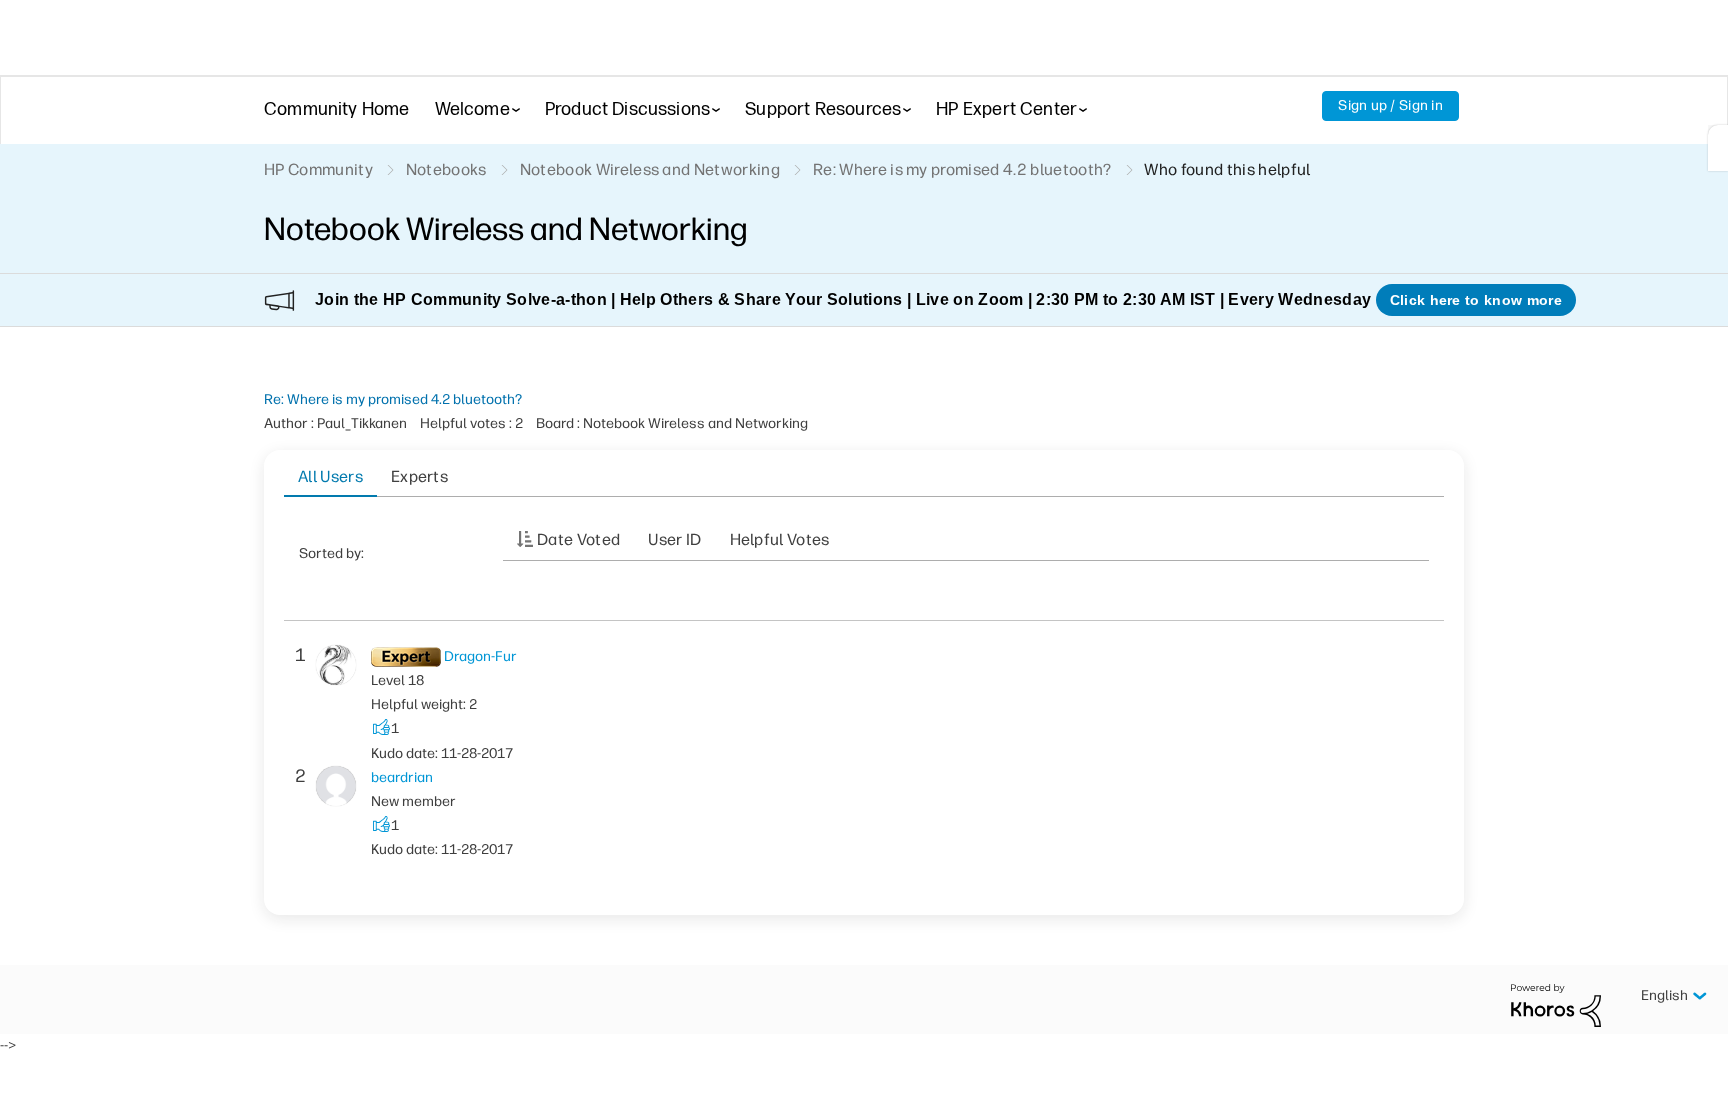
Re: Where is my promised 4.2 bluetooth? (393, 399)
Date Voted (578, 539)
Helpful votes (780, 539)
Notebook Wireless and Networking (650, 169)
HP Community (318, 169)
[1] (1718, 148)
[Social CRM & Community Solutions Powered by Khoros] (1556, 1004)
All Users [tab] (330, 476)
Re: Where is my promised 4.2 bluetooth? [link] (962, 169)
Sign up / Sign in (1390, 105)
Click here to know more (1476, 300)
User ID (674, 539)
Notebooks (446, 169)
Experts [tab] (419, 476)
